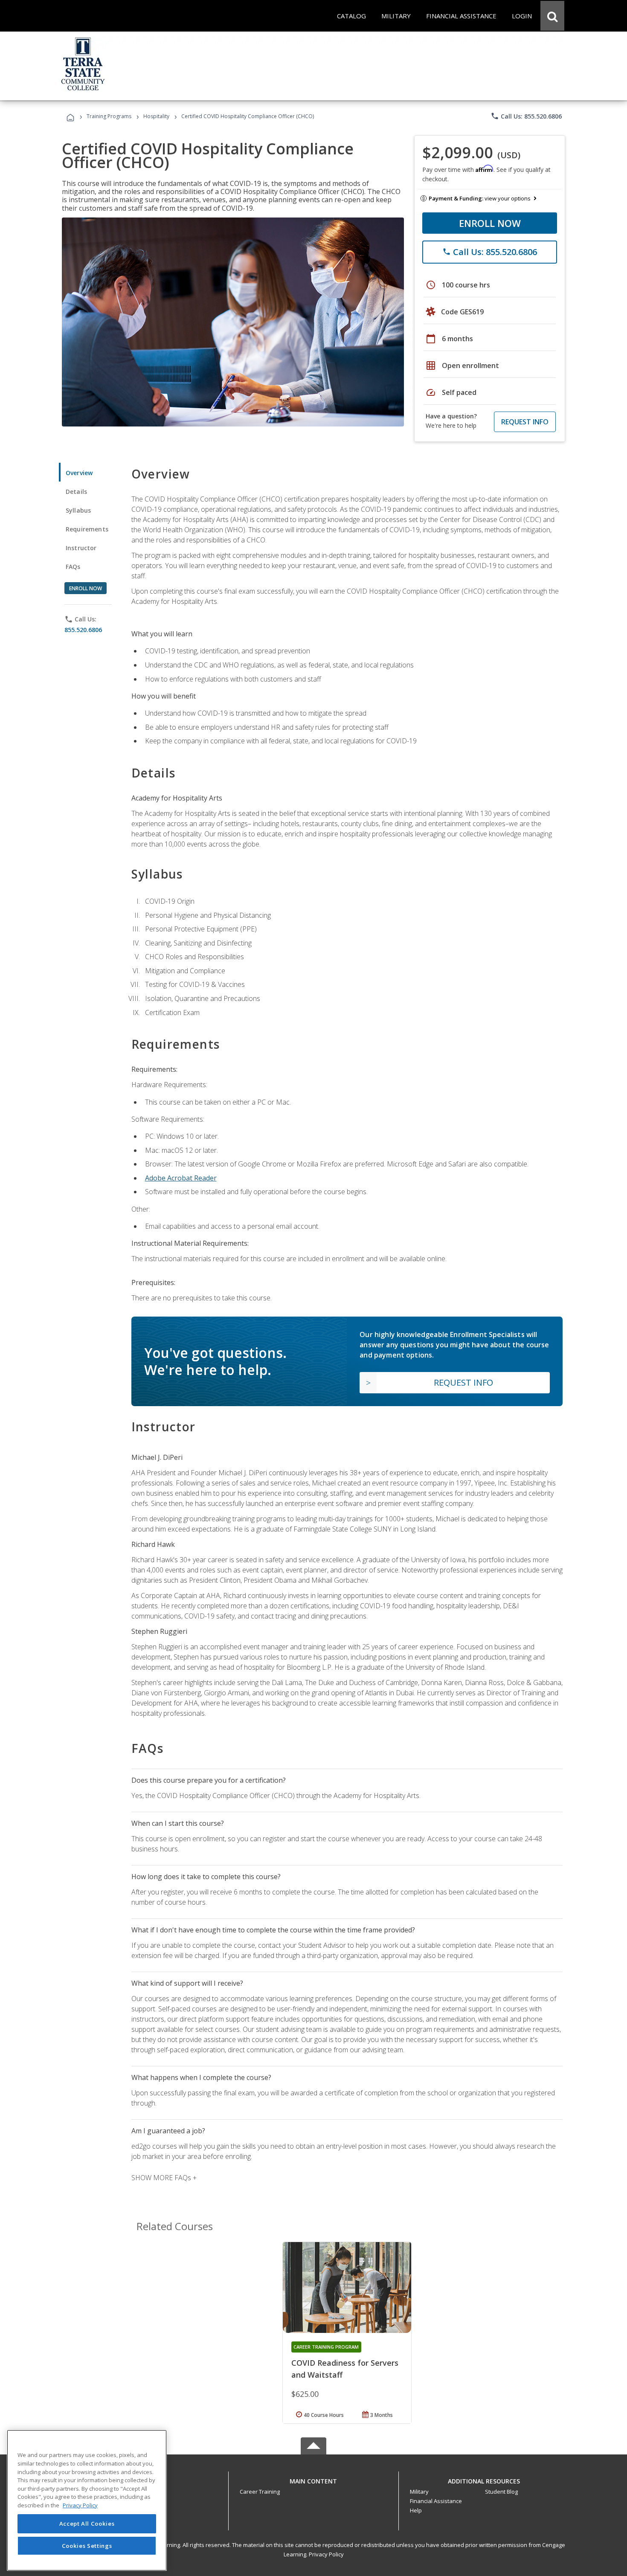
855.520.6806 (83, 630)
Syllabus (78, 510)
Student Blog (501, 2492)
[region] (87, 2500)
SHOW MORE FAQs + (164, 2178)
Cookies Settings (87, 2545)
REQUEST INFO (525, 422)
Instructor (81, 548)
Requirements (87, 529)
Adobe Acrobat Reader (181, 1178)
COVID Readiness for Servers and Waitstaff (345, 2369)
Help (416, 2510)
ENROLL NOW (490, 223)
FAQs (73, 567)
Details (76, 492)
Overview (79, 473)
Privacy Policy (326, 2554)
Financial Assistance (436, 2501)
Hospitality (157, 116)
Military (419, 2492)
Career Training (260, 2492)
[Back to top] (313, 2479)
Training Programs (109, 116)
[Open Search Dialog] (552, 16)
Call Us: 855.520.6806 (526, 116)
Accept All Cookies (87, 2524)
